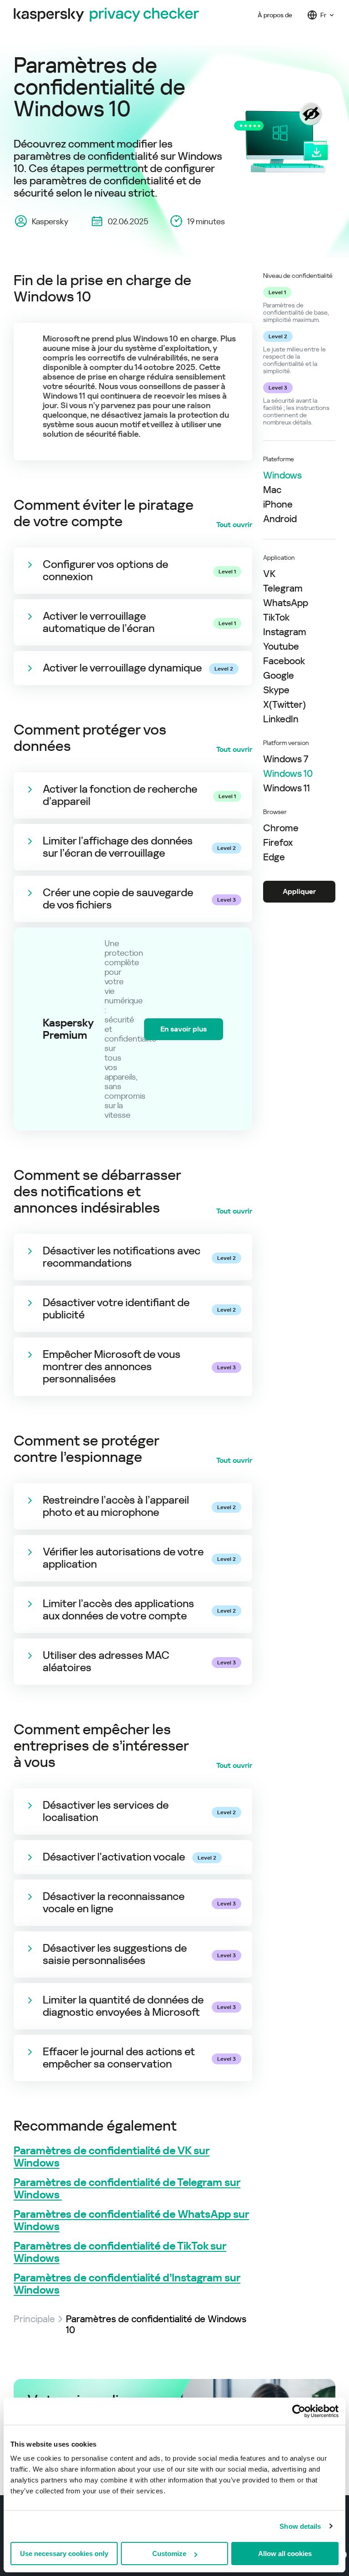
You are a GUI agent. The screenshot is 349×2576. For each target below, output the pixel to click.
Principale (34, 2319)
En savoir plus (184, 1029)
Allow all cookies (285, 2554)
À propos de (275, 15)
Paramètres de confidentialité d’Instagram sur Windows (127, 2284)
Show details (300, 2526)
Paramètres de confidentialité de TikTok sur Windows (120, 2252)
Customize (169, 2554)
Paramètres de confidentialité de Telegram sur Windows (127, 2189)
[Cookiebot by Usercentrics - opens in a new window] (299, 2411)
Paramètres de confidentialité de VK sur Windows (112, 2157)
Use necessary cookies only (64, 2554)
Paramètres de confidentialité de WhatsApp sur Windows (131, 2221)
